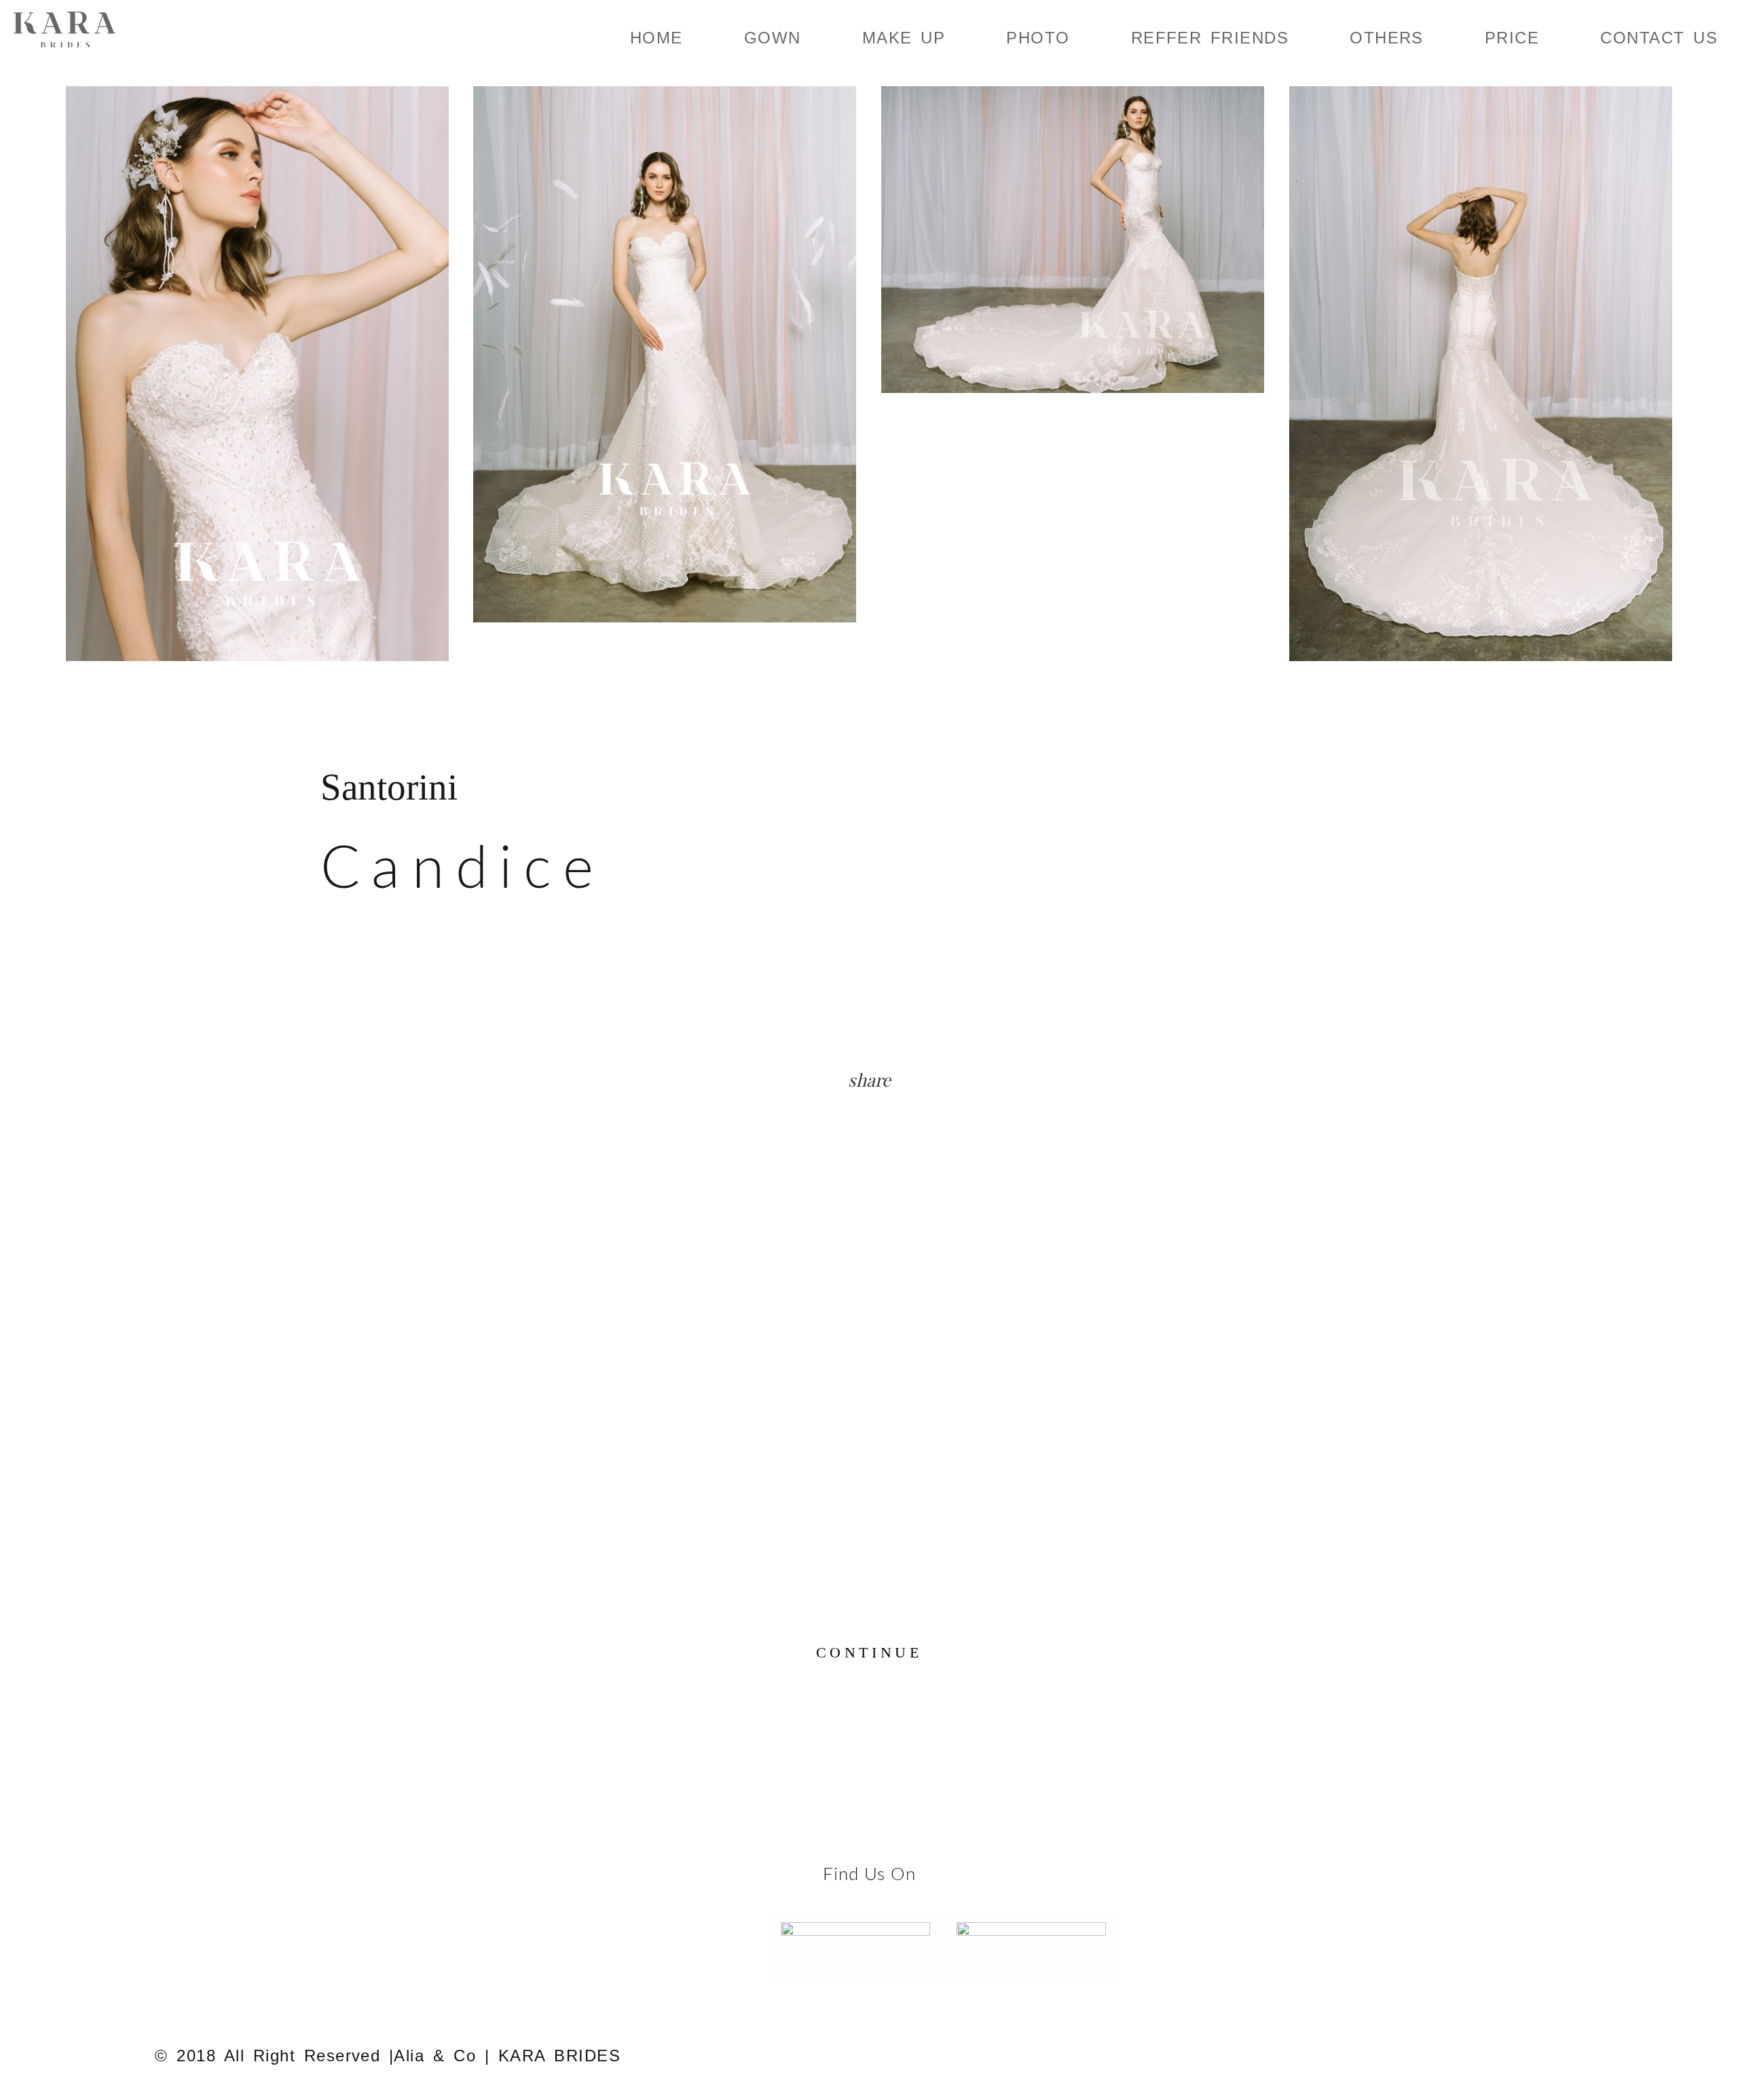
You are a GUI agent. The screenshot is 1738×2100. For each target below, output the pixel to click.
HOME (657, 38)
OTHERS (1387, 38)
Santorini (389, 787)
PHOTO (1038, 38)
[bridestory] (1031, 1940)
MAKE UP (904, 38)
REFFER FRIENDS (1210, 38)
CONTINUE (869, 1652)
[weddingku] (855, 1940)
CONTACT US (1659, 38)
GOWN (773, 38)
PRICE (1512, 38)
